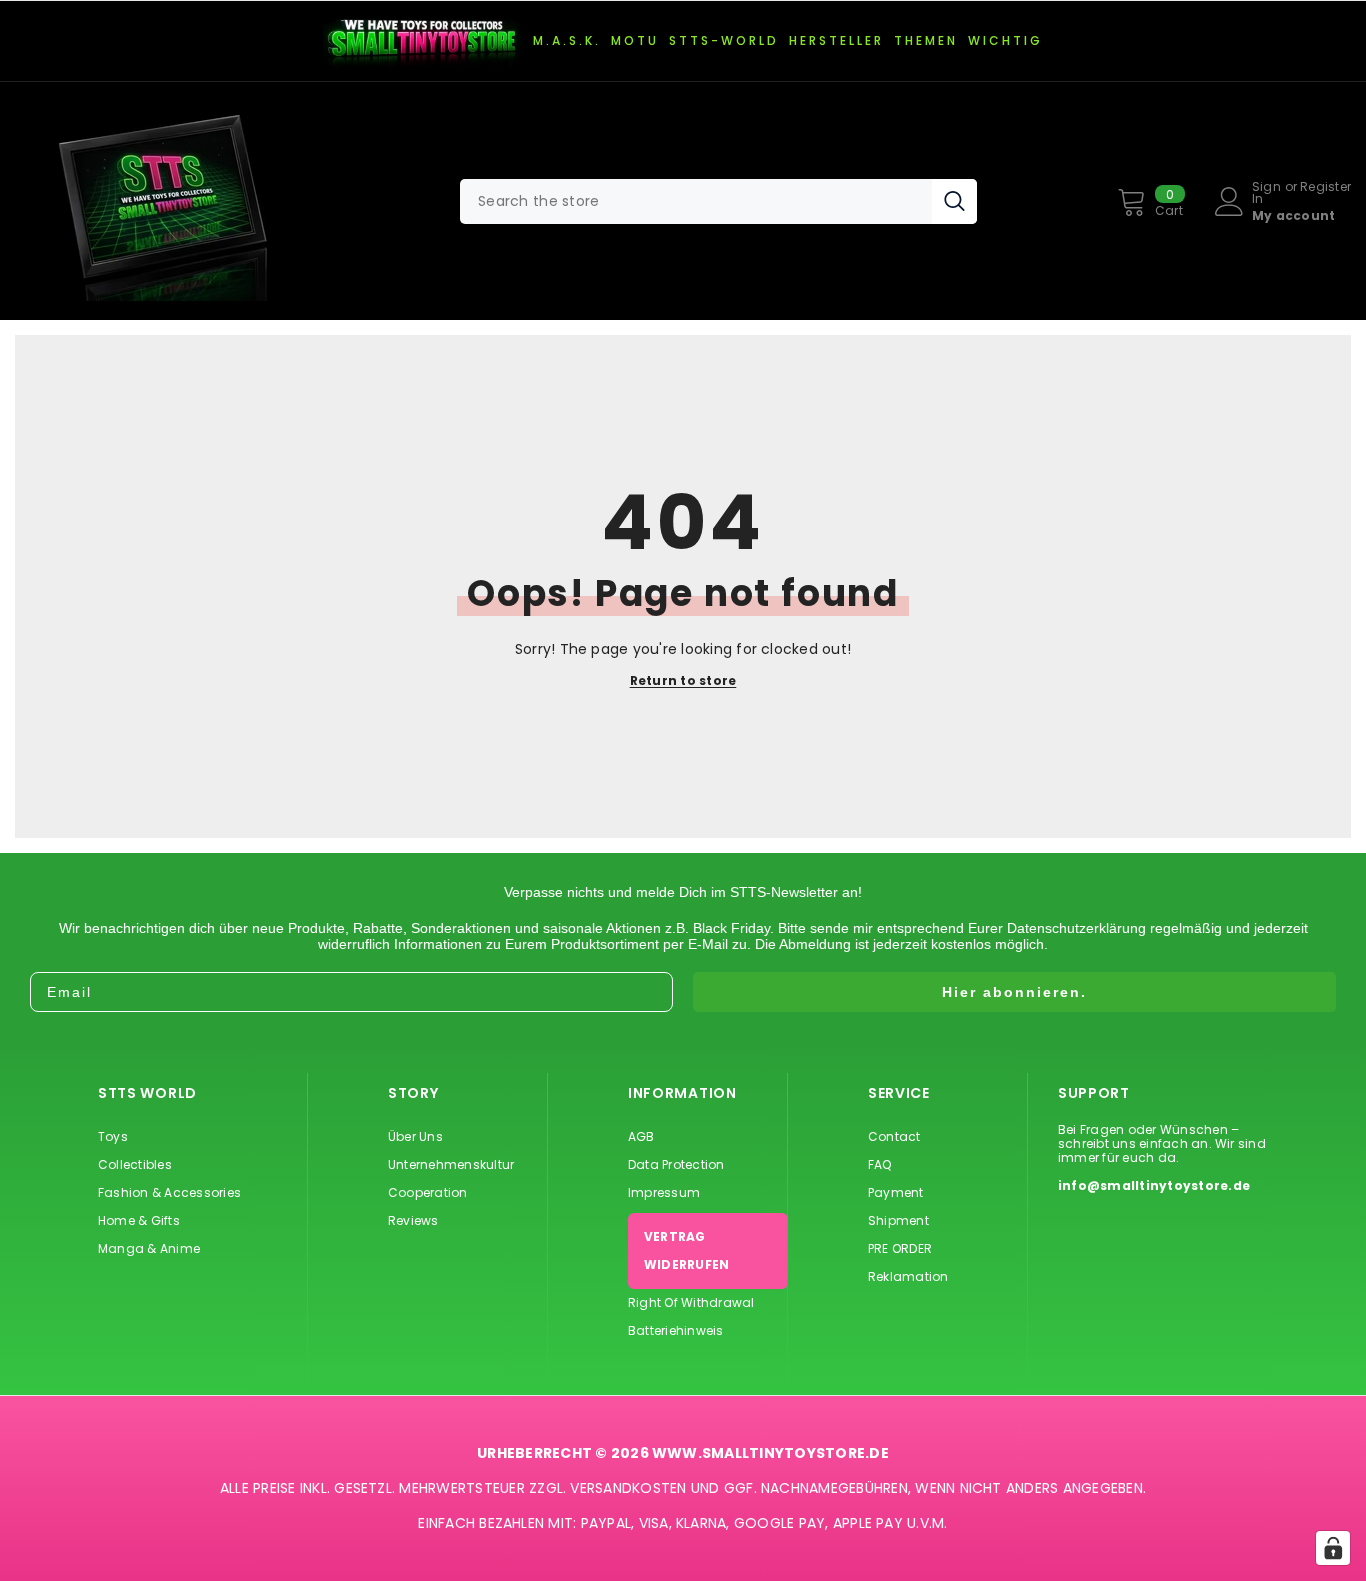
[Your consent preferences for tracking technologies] (1333, 1548)
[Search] (718, 201)
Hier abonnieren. (1014, 992)
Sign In (1266, 193)
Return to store (683, 681)
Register (1325, 188)
